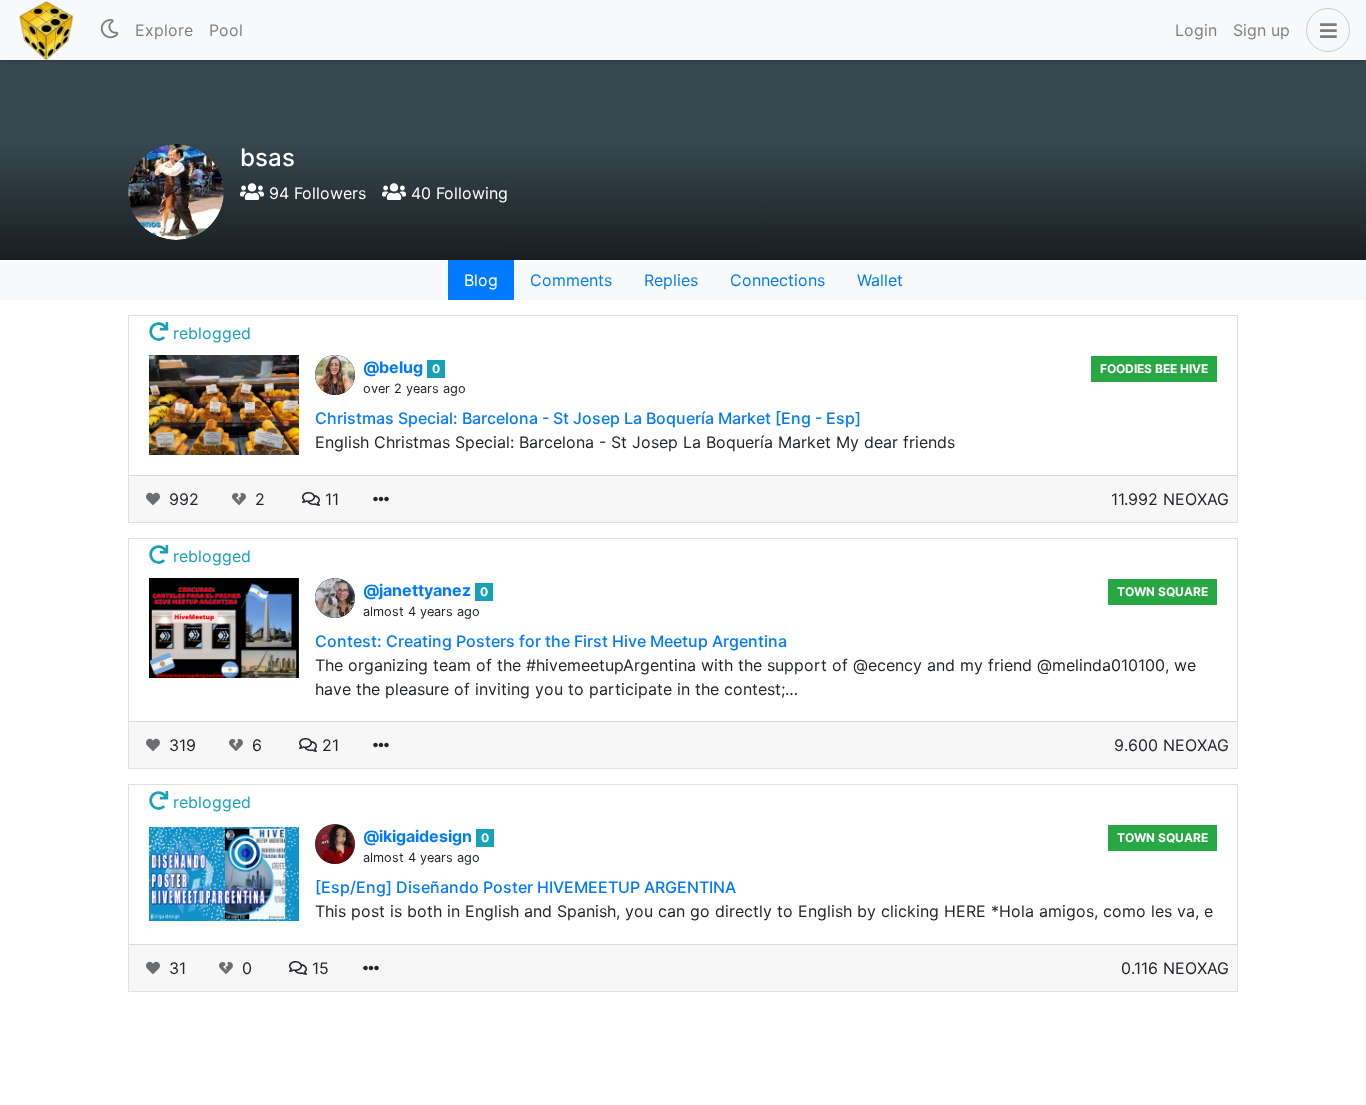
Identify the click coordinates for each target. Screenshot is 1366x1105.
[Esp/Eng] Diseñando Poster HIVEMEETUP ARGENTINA (525, 887)
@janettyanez (419, 590)
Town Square (1162, 591)
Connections (777, 280)
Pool (226, 30)
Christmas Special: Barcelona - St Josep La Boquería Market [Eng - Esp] (588, 418)
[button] (1324, 30)
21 (328, 745)
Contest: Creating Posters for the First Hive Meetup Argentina (551, 641)
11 (329, 499)
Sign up (1261, 30)
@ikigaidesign (419, 836)
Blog (481, 280)
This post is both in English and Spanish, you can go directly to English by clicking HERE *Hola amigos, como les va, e (764, 911)
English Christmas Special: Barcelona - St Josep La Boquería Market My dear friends (635, 442)
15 (318, 968)
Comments (571, 280)
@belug (395, 367)
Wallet (880, 280)
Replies (671, 280)
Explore (164, 30)
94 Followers (315, 193)
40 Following (457, 193)
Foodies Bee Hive (1154, 368)
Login (1196, 30)
